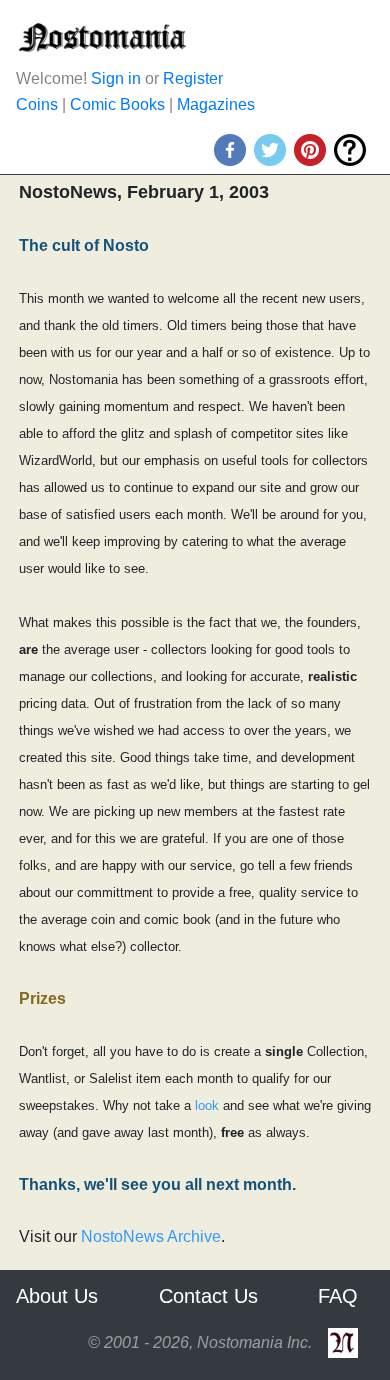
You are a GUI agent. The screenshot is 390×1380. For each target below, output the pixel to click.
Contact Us (208, 1296)
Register (193, 78)
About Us (57, 1296)
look (207, 1105)
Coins (37, 104)
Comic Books (117, 104)
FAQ (338, 1296)
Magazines (216, 104)
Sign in (116, 78)
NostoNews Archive (151, 1236)
